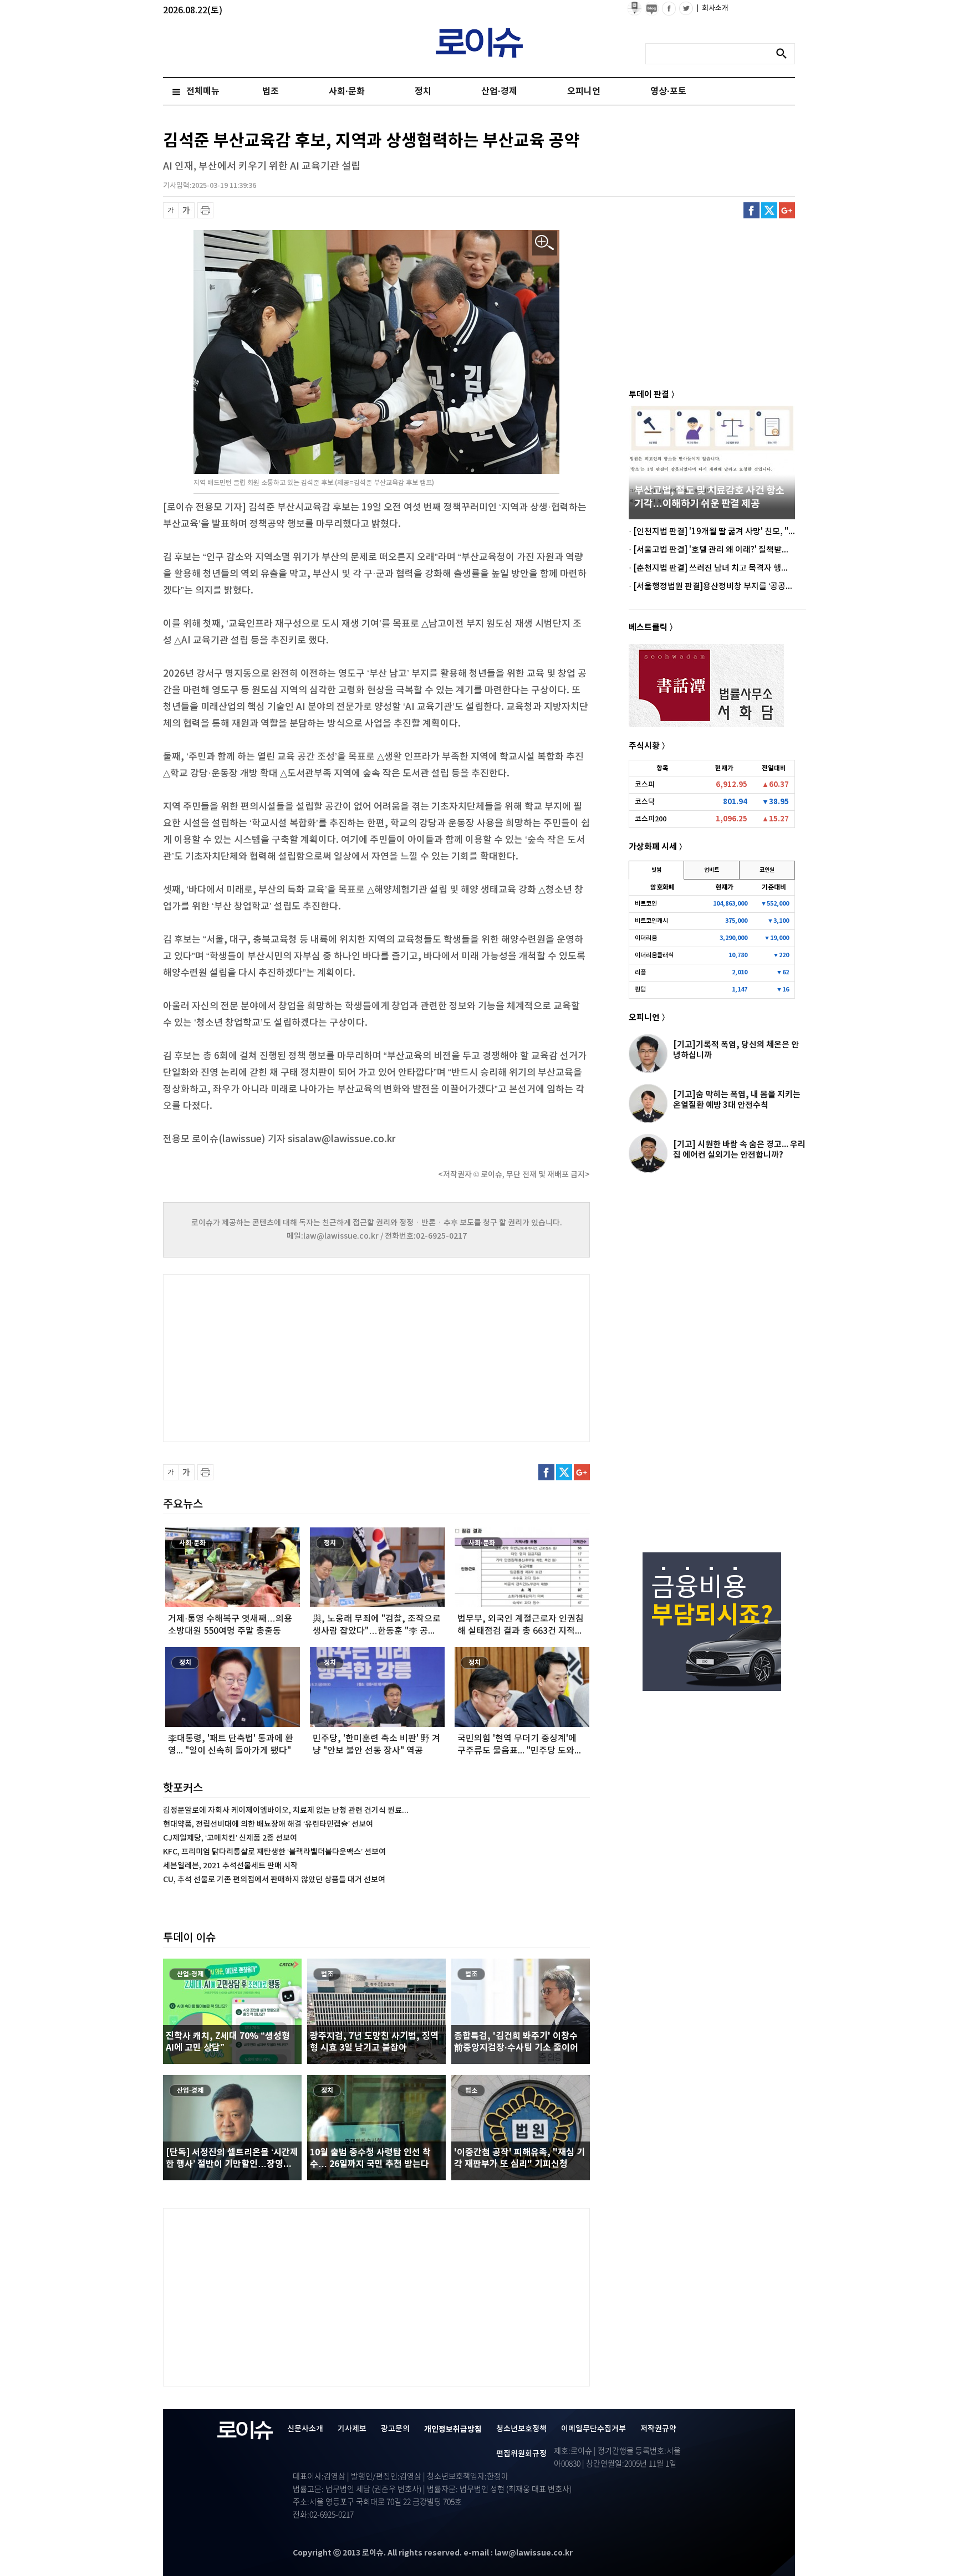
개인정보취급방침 (453, 2429)
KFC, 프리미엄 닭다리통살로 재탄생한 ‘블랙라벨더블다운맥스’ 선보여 (274, 1852)
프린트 (205, 210)
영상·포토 (668, 91)
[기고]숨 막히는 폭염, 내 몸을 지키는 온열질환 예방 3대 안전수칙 (737, 1100)
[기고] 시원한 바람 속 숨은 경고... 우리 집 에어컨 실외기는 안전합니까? (739, 1150)
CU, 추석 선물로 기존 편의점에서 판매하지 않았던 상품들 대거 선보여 (274, 1880)
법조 (271, 91)
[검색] (784, 54)
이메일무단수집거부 (593, 2429)
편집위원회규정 (521, 2454)
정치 (423, 91)
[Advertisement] (274, 1357)
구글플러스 (787, 210)
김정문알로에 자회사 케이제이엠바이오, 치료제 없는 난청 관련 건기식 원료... (286, 1810)
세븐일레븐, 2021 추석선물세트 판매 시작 (230, 1866)
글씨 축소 (171, 210)
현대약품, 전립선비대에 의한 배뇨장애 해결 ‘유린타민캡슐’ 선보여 (268, 1824)
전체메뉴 (203, 91)
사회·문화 (347, 91)
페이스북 (751, 210)
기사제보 (352, 2429)
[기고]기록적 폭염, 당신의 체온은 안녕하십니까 (736, 1050)
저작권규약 (658, 2429)
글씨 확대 (187, 210)
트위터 (769, 210)
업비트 (712, 870)
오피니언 (584, 91)
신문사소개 (305, 2429)
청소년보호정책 (521, 2429)
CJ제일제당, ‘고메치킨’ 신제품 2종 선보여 (230, 1838)
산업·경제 (499, 91)
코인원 (767, 870)
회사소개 (712, 8)
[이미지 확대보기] (545, 243)
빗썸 (656, 870)
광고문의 (395, 2429)
